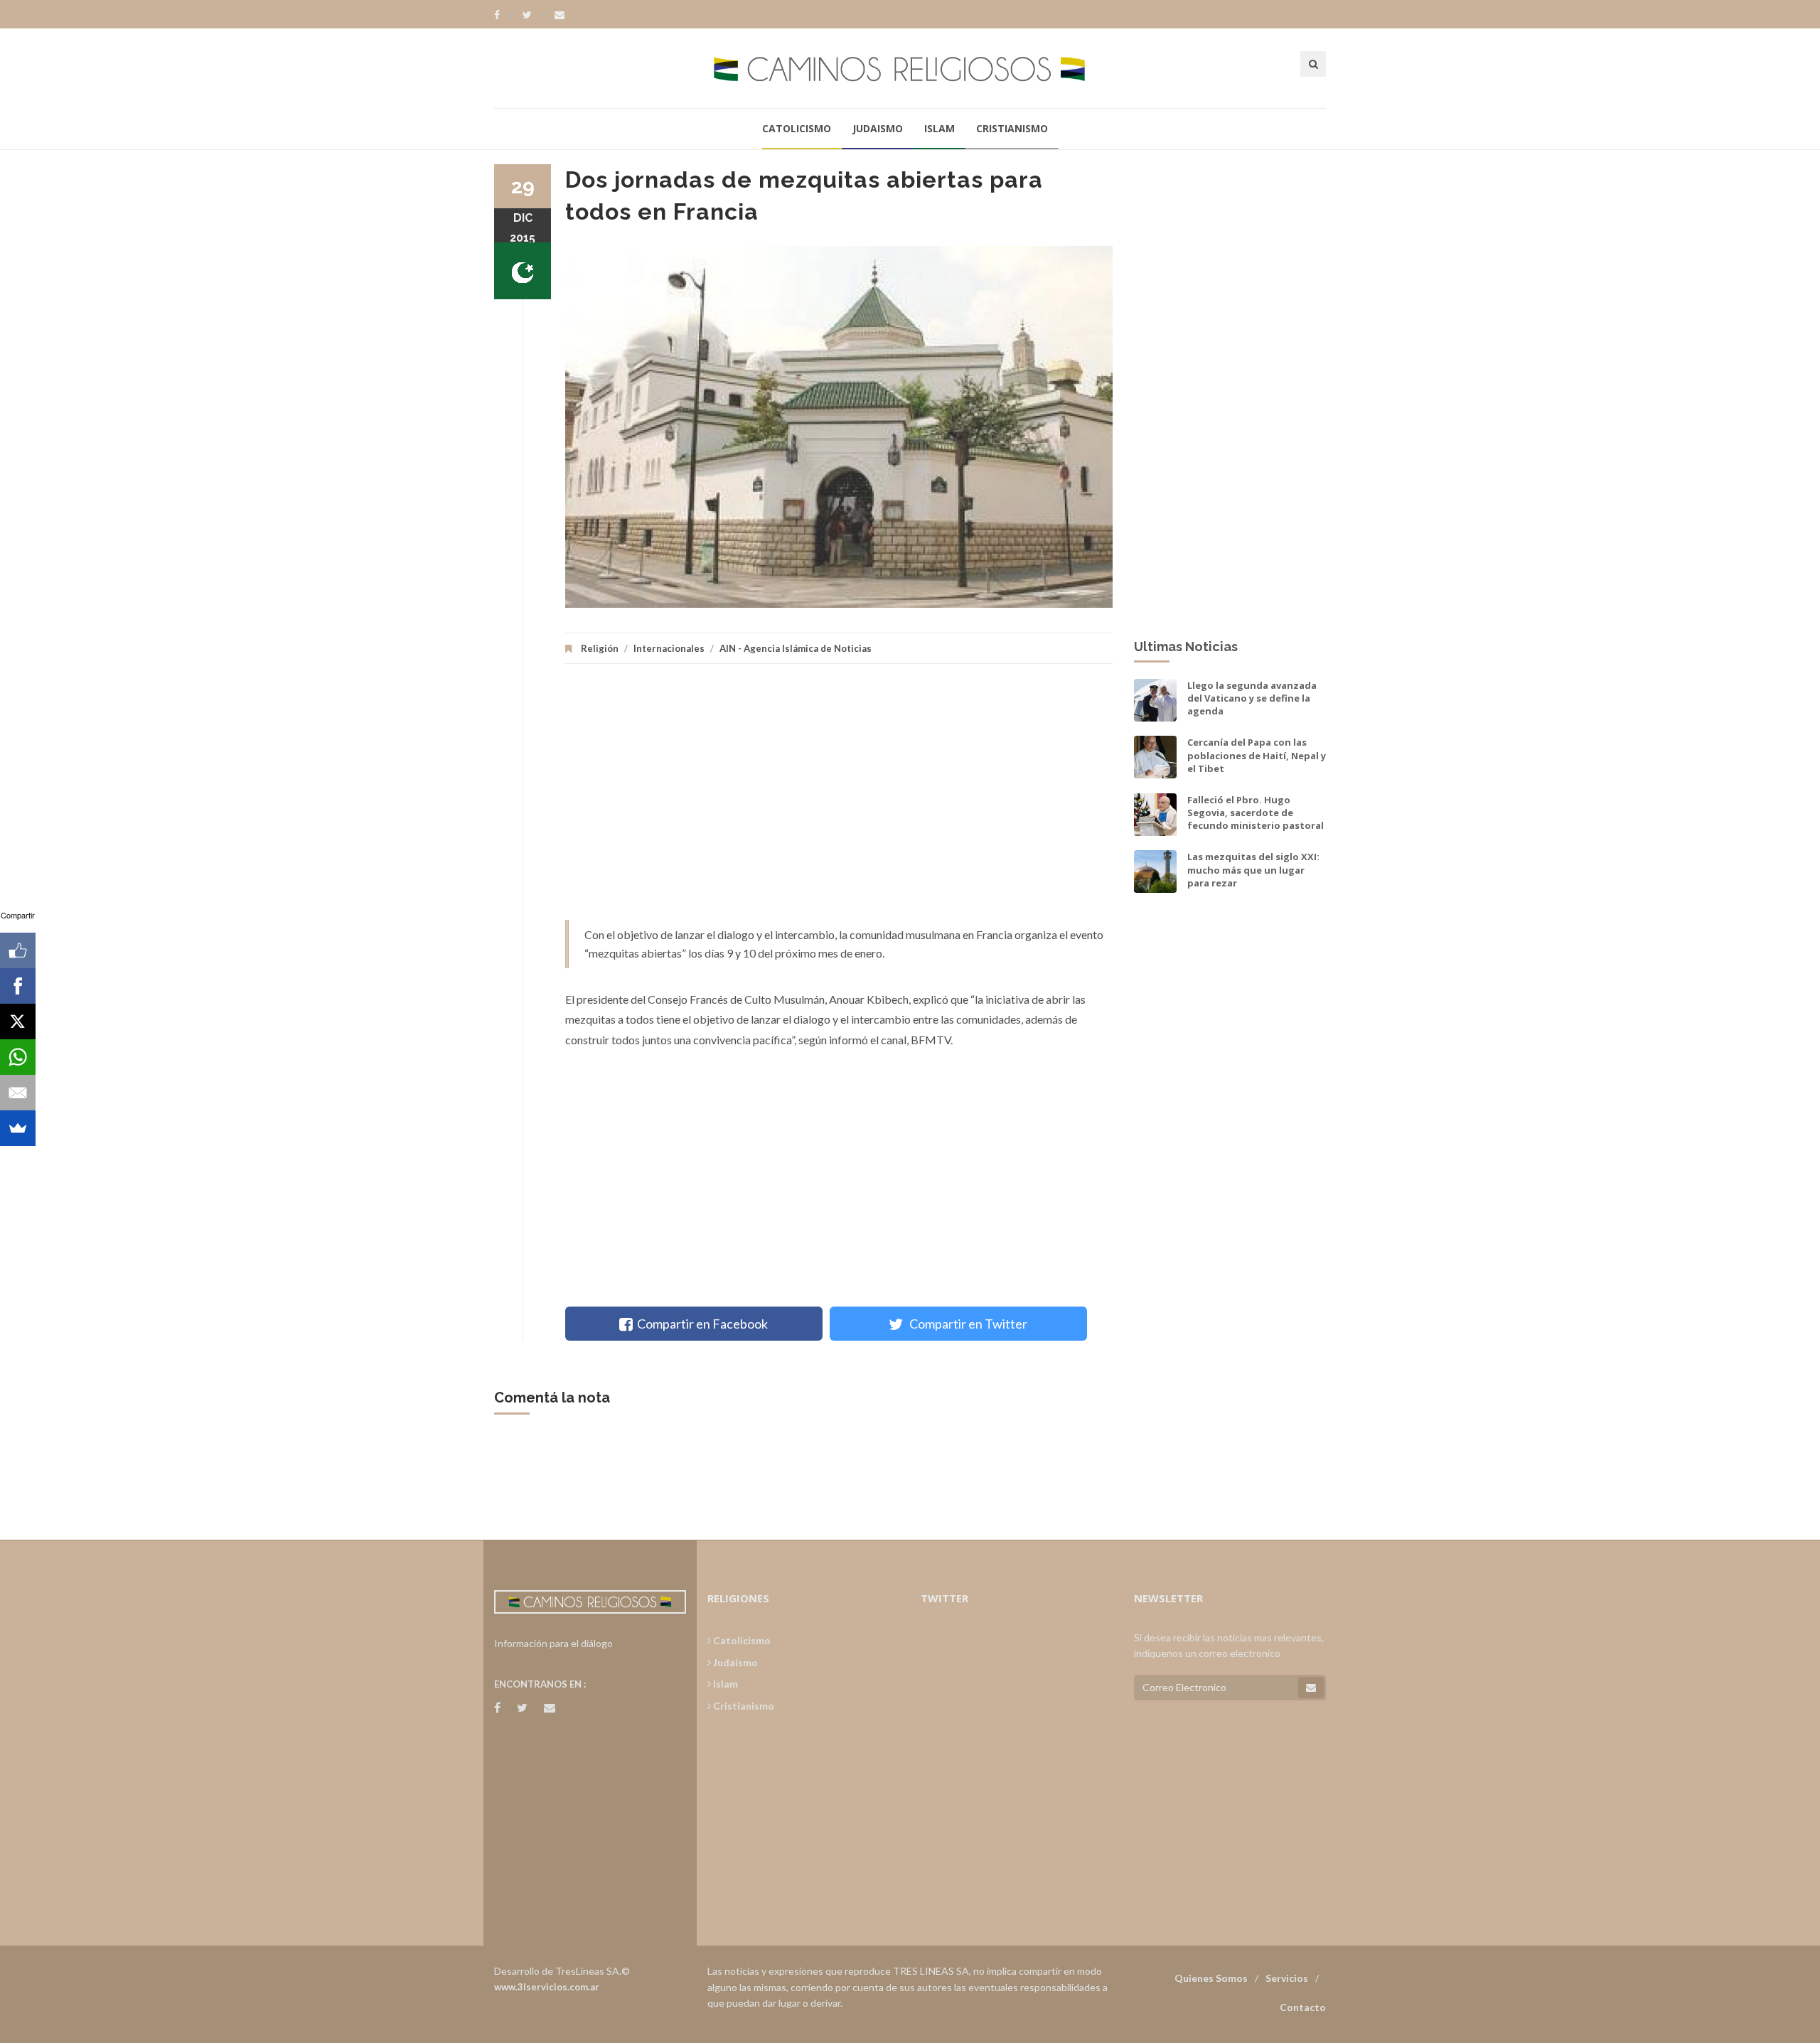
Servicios (1287, 1978)
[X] (18, 1021)
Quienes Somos (1211, 1978)
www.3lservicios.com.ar (547, 1987)
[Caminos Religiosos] (910, 68)
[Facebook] (504, 15)
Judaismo (878, 128)
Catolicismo (797, 128)
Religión (600, 648)
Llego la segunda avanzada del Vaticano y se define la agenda (1252, 698)
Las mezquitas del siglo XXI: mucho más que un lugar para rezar (1253, 869)
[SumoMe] (18, 1128)
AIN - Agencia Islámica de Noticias (796, 648)
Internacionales (669, 648)
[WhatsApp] (18, 1057)
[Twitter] (534, 15)
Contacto (1303, 2007)
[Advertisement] (839, 799)
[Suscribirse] (1311, 1688)
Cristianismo (1012, 128)
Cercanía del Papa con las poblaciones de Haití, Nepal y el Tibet (1257, 755)
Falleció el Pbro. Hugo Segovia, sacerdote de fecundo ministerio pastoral (1256, 813)
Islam (940, 128)
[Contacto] (560, 15)
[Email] (18, 1093)
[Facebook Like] (18, 950)
